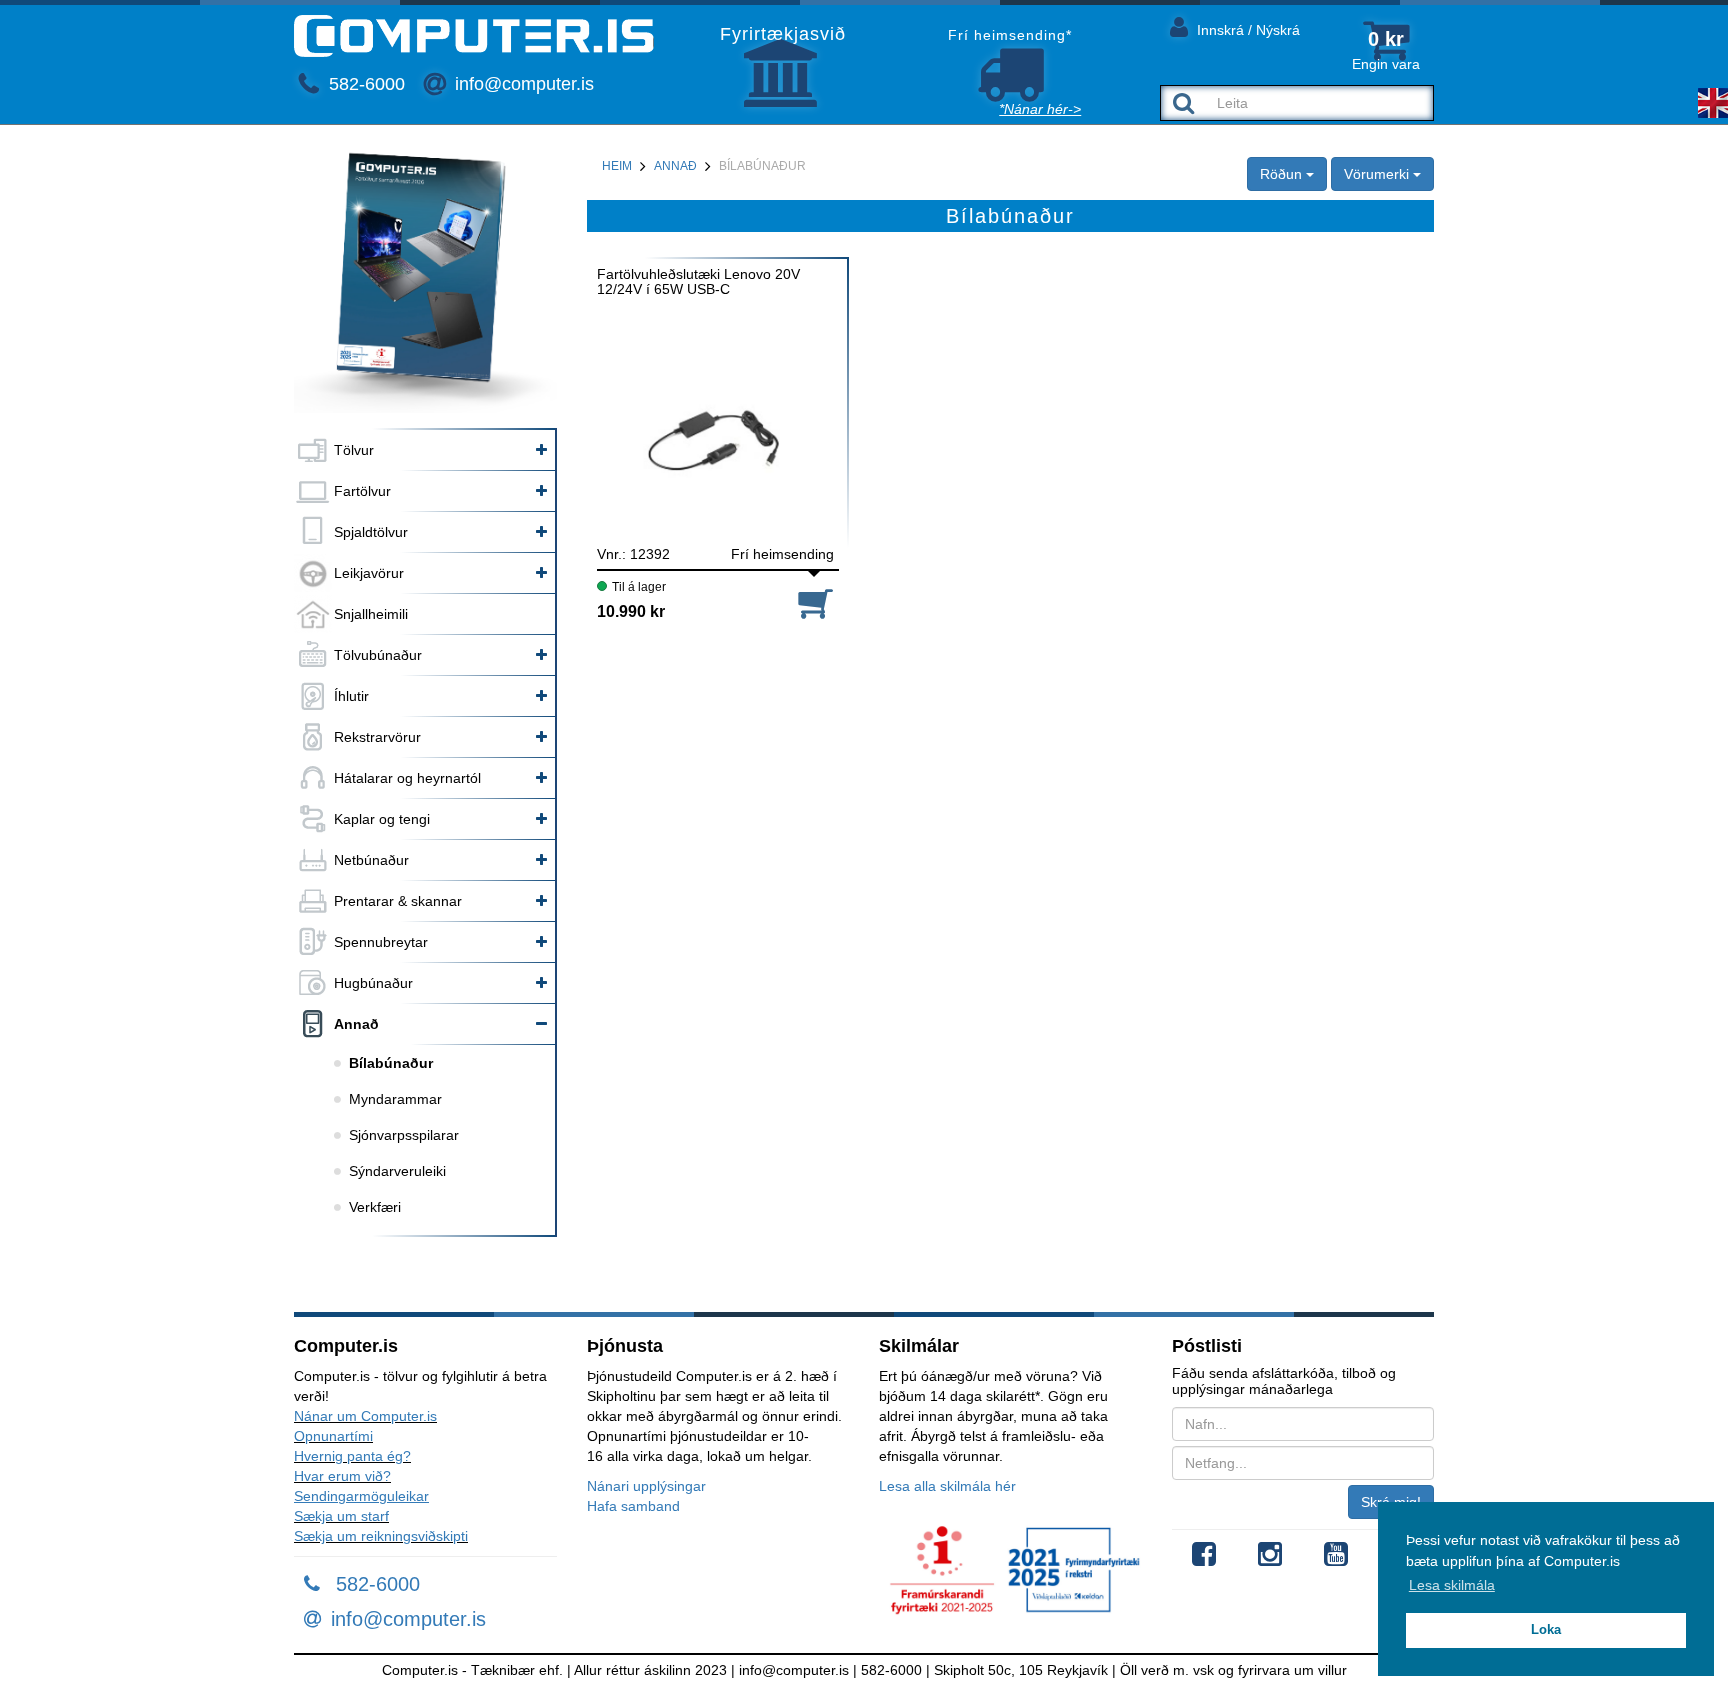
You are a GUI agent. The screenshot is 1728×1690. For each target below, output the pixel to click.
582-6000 (364, 84)
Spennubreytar (381, 942)
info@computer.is (522, 84)
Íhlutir (351, 696)
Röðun (1283, 174)
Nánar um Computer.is (365, 1416)
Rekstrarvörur (377, 737)
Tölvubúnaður (378, 655)
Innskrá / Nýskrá (1246, 30)
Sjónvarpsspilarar (404, 1135)
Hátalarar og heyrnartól (407, 778)
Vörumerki (1378, 174)
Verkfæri (375, 1207)
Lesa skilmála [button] (1452, 1585)
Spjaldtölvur (371, 532)
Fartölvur (362, 491)
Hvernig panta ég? (352, 1456)
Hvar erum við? (342, 1476)
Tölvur (354, 450)
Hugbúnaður (373, 983)
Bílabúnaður (391, 1063)
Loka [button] (1546, 1630)
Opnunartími (333, 1436)
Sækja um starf (341, 1516)
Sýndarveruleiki (397, 1171)
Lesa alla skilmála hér (947, 1486)
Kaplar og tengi (382, 819)
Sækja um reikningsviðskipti (381, 1536)
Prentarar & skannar (398, 901)
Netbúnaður (371, 860)
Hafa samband (633, 1506)
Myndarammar (395, 1099)
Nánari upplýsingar (646, 1486)
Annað (356, 1024)
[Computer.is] (474, 36)
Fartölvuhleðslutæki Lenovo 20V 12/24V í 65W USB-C (698, 282)
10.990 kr (631, 611)
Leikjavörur (369, 573)
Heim (617, 166)
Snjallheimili (371, 614)
